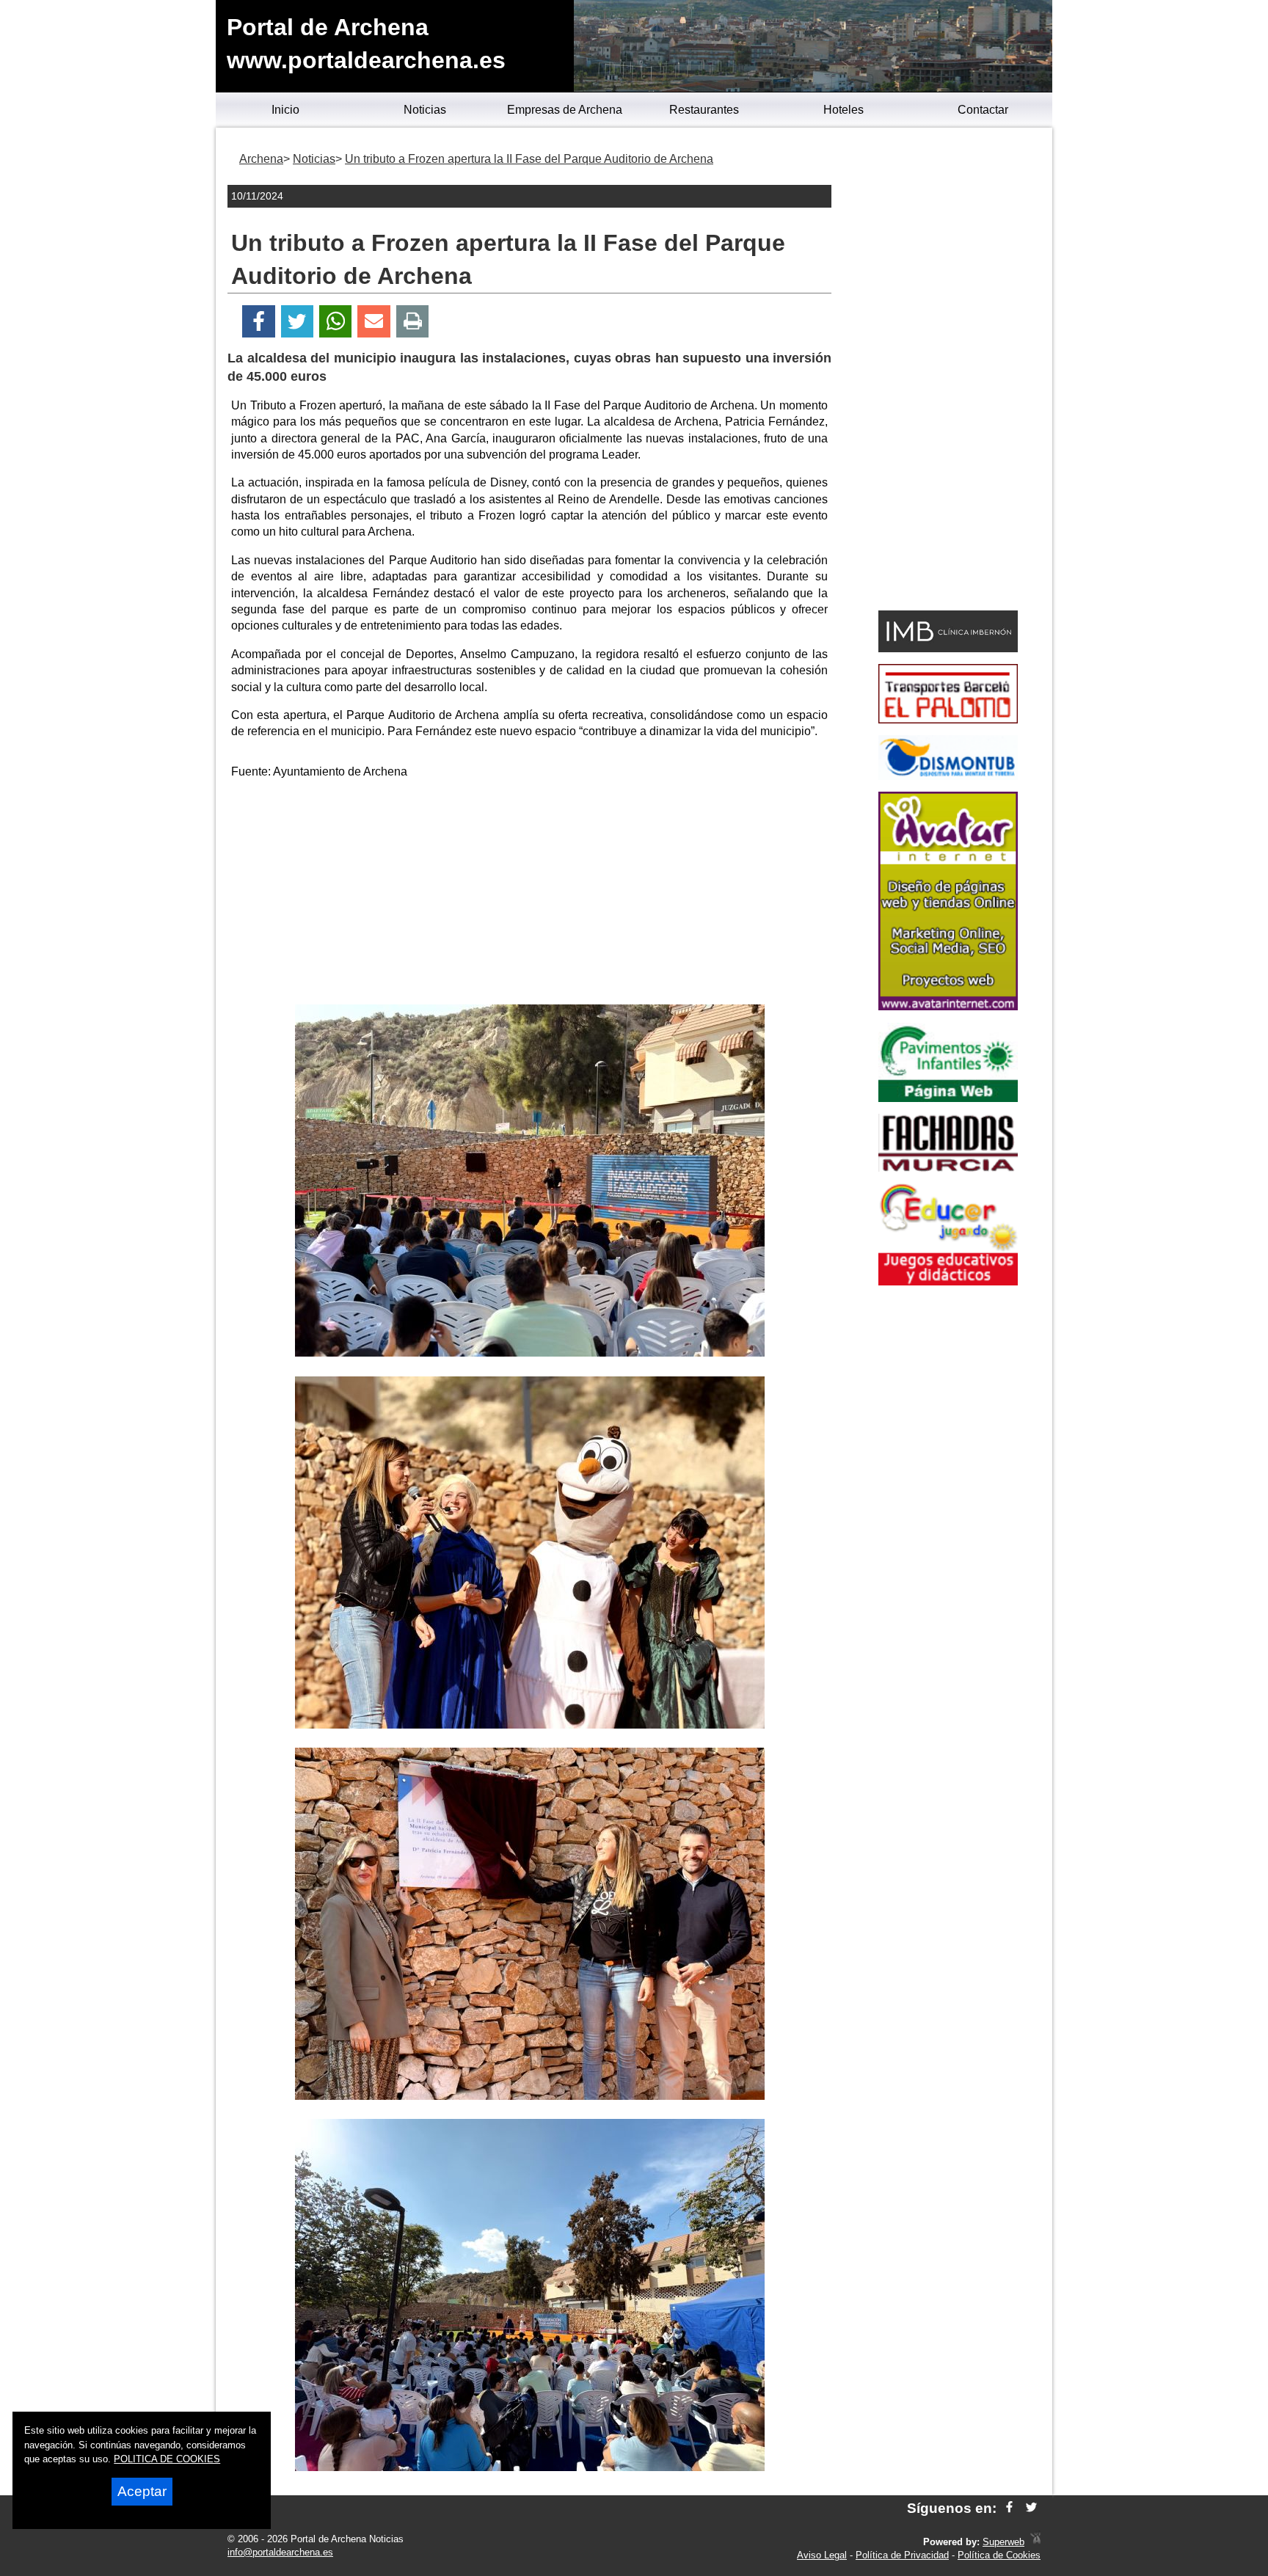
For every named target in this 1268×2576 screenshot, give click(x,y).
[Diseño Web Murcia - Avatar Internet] (1035, 2542)
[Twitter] (297, 322)
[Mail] (374, 322)
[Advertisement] (530, 894)
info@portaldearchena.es (280, 2552)
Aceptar (142, 2491)
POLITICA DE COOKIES (167, 2459)
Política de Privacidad (902, 2555)
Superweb (1003, 2542)
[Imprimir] (413, 322)
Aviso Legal (822, 2555)
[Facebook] (259, 322)
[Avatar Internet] (948, 1006)
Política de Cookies (999, 2555)
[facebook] (1009, 2508)
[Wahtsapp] (336, 322)
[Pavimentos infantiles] (948, 1098)
